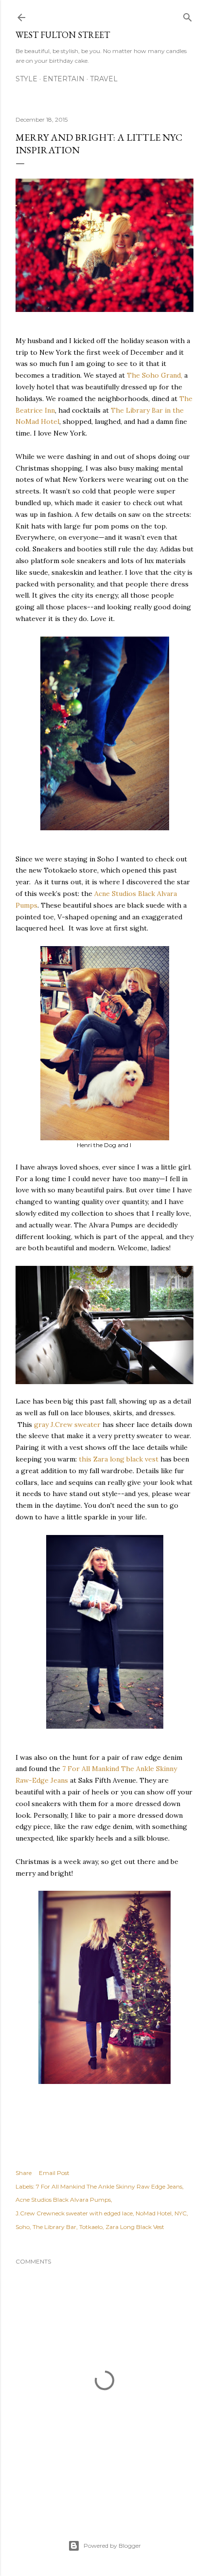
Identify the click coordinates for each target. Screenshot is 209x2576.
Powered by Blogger (112, 2546)
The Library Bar (54, 2227)
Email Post (54, 2173)
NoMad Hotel (154, 2213)
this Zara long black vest (119, 1459)
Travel (104, 79)
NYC (181, 2213)
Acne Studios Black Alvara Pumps (63, 2200)
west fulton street (63, 35)
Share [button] (24, 2173)
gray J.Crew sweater (67, 1425)
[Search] (188, 15)
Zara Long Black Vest (135, 2227)
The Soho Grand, (155, 375)
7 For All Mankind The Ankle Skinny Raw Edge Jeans (109, 2186)
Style (26, 79)
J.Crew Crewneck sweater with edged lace (74, 2213)
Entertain (64, 79)
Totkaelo (91, 2227)
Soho (23, 2227)
